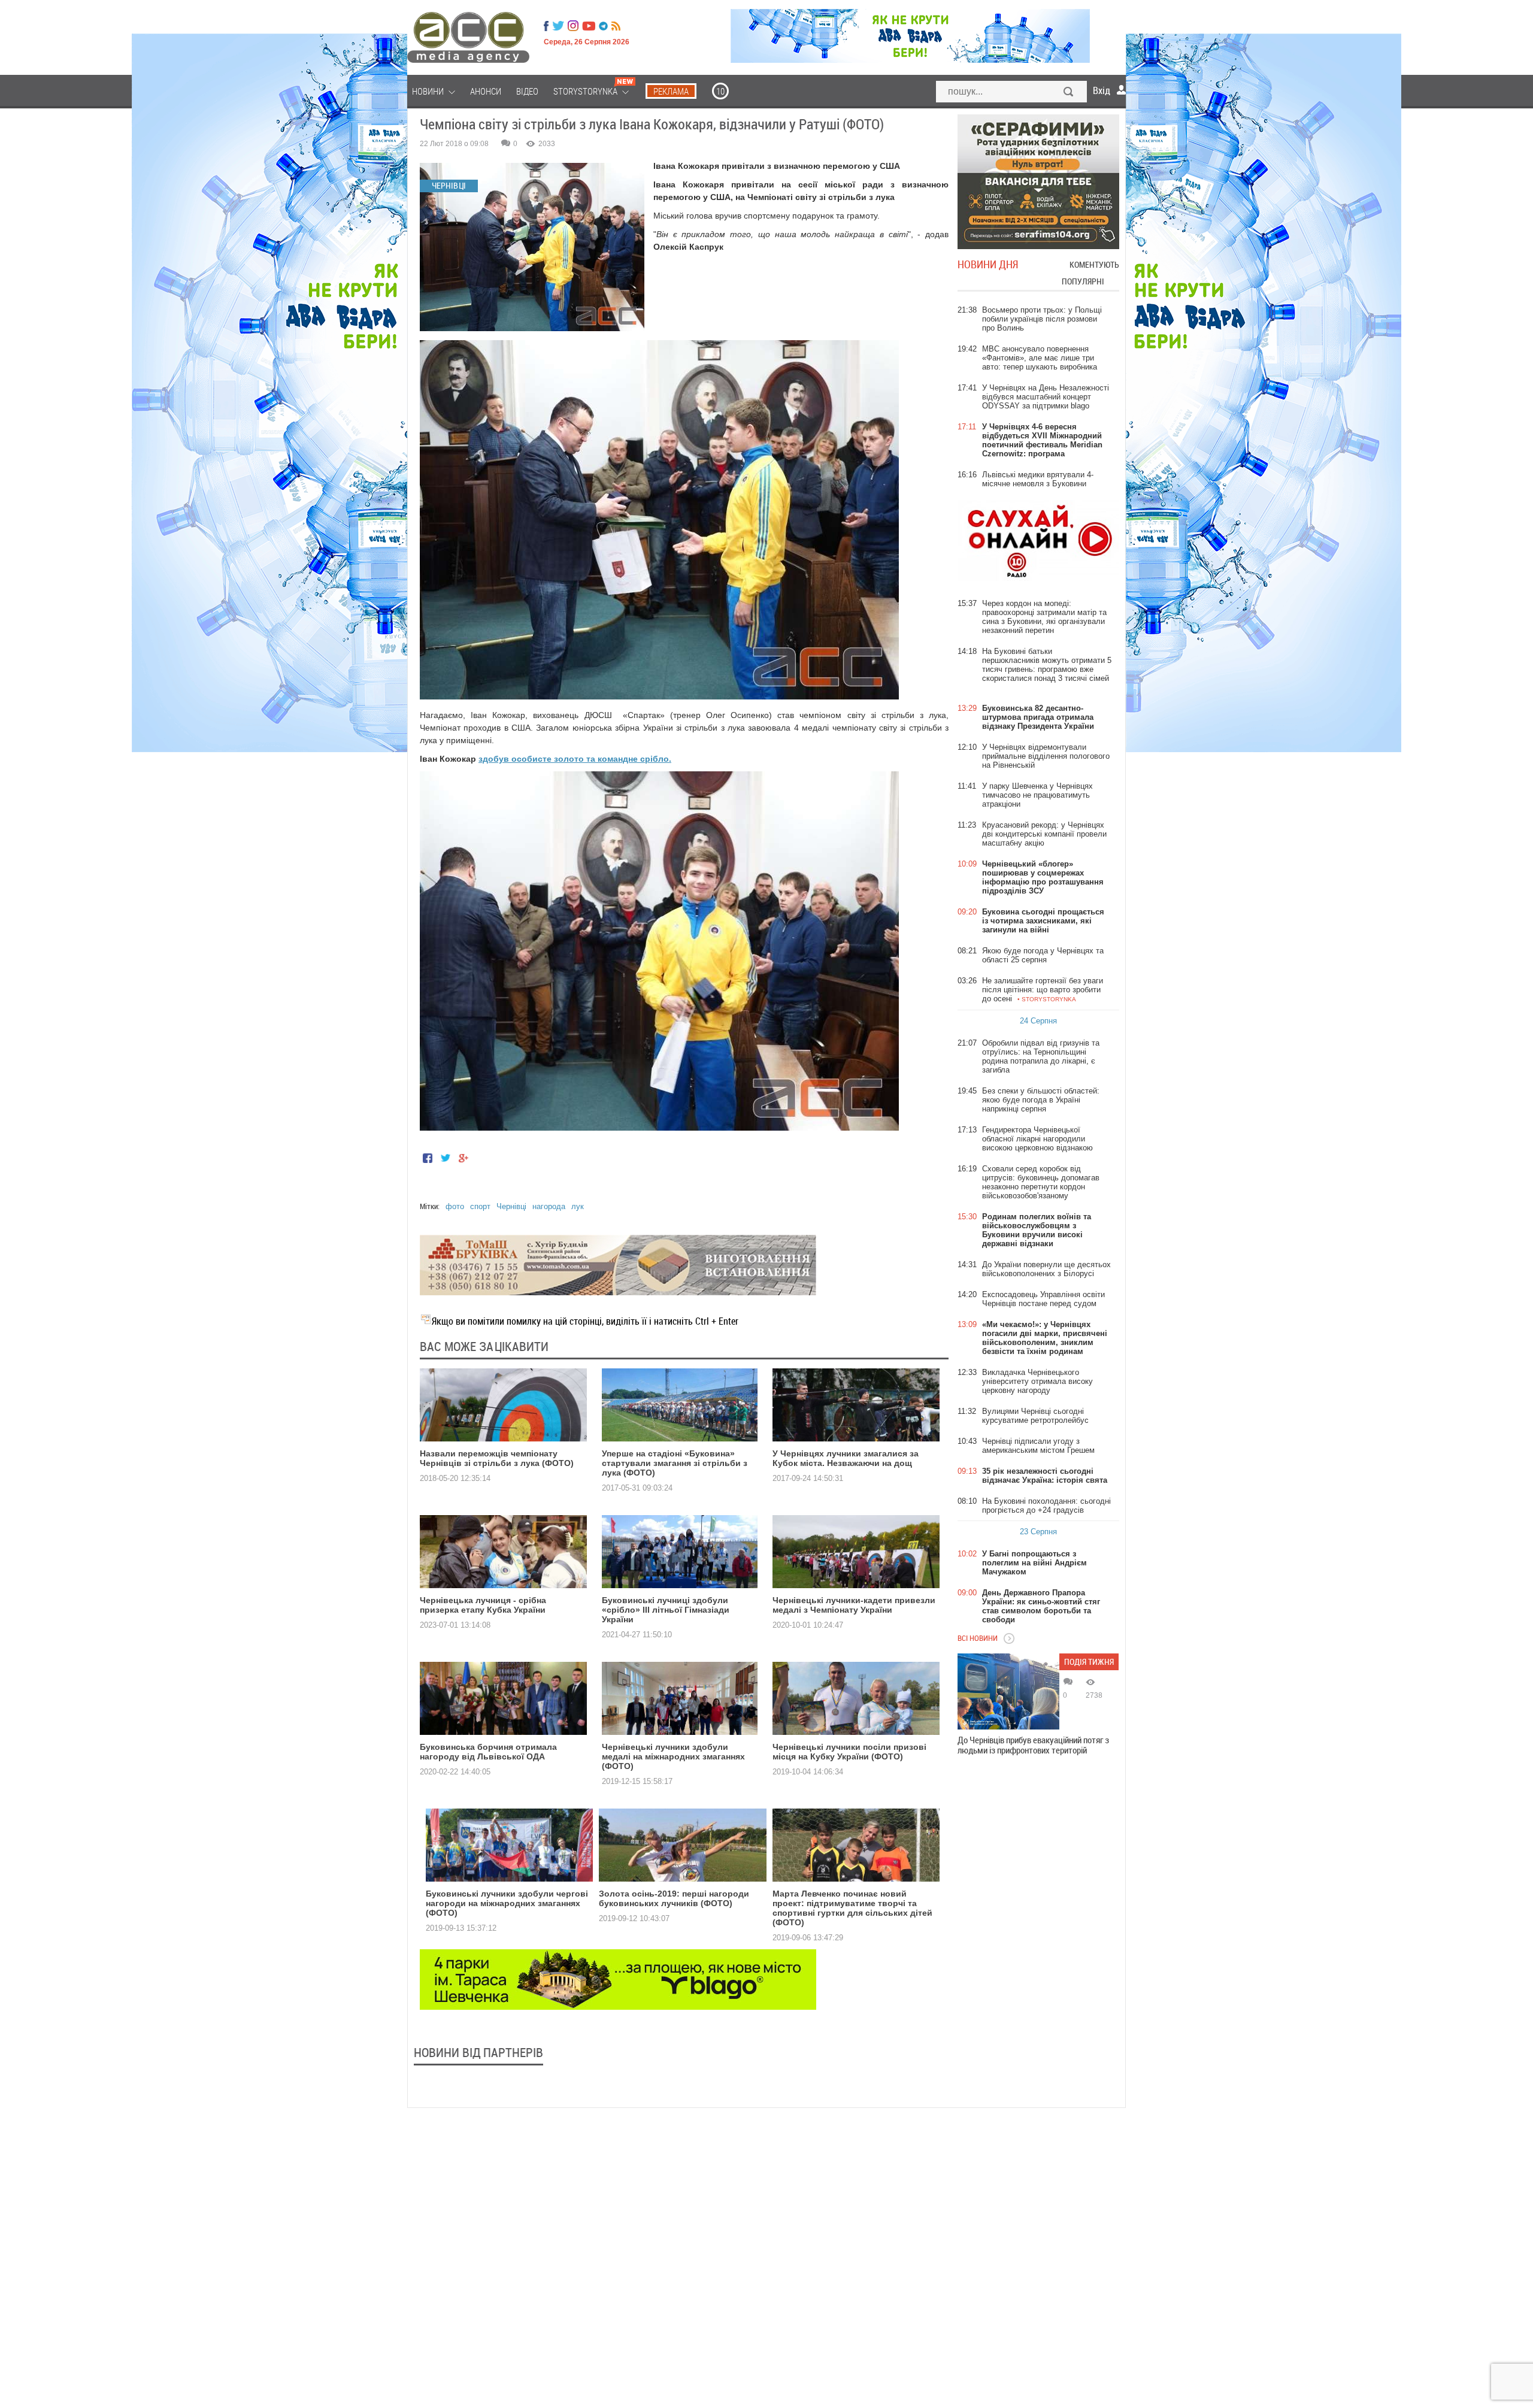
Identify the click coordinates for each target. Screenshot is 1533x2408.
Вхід (1102, 90)
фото (455, 1206)
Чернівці (511, 1206)
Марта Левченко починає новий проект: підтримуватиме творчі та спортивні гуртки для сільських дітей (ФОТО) (852, 1908)
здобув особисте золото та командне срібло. (575, 759)
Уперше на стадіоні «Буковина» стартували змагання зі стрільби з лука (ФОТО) (675, 1463)
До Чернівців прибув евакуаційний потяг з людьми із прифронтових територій (1033, 1745)
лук (578, 1206)
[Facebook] (546, 26)
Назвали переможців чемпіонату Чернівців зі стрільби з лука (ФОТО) (497, 1458)
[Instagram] (574, 26)
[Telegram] (603, 26)
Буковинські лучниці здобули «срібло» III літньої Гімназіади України (666, 1610)
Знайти (1069, 93)
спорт (480, 1206)
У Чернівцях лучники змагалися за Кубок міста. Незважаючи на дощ (846, 1458)
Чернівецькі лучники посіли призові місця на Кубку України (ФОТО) (849, 1752)
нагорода (549, 1206)
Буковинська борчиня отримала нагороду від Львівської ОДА (488, 1752)
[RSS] (616, 26)
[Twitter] (558, 26)
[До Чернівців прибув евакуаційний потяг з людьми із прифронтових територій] (1008, 1691)
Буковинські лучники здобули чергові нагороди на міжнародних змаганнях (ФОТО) (507, 1903)
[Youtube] (589, 26)
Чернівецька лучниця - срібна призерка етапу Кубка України (483, 1605)
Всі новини (978, 1638)
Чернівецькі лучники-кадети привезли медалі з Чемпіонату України (854, 1605)
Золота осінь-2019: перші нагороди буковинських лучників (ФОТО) (674, 1898)
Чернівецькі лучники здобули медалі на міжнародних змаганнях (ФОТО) (673, 1756)
